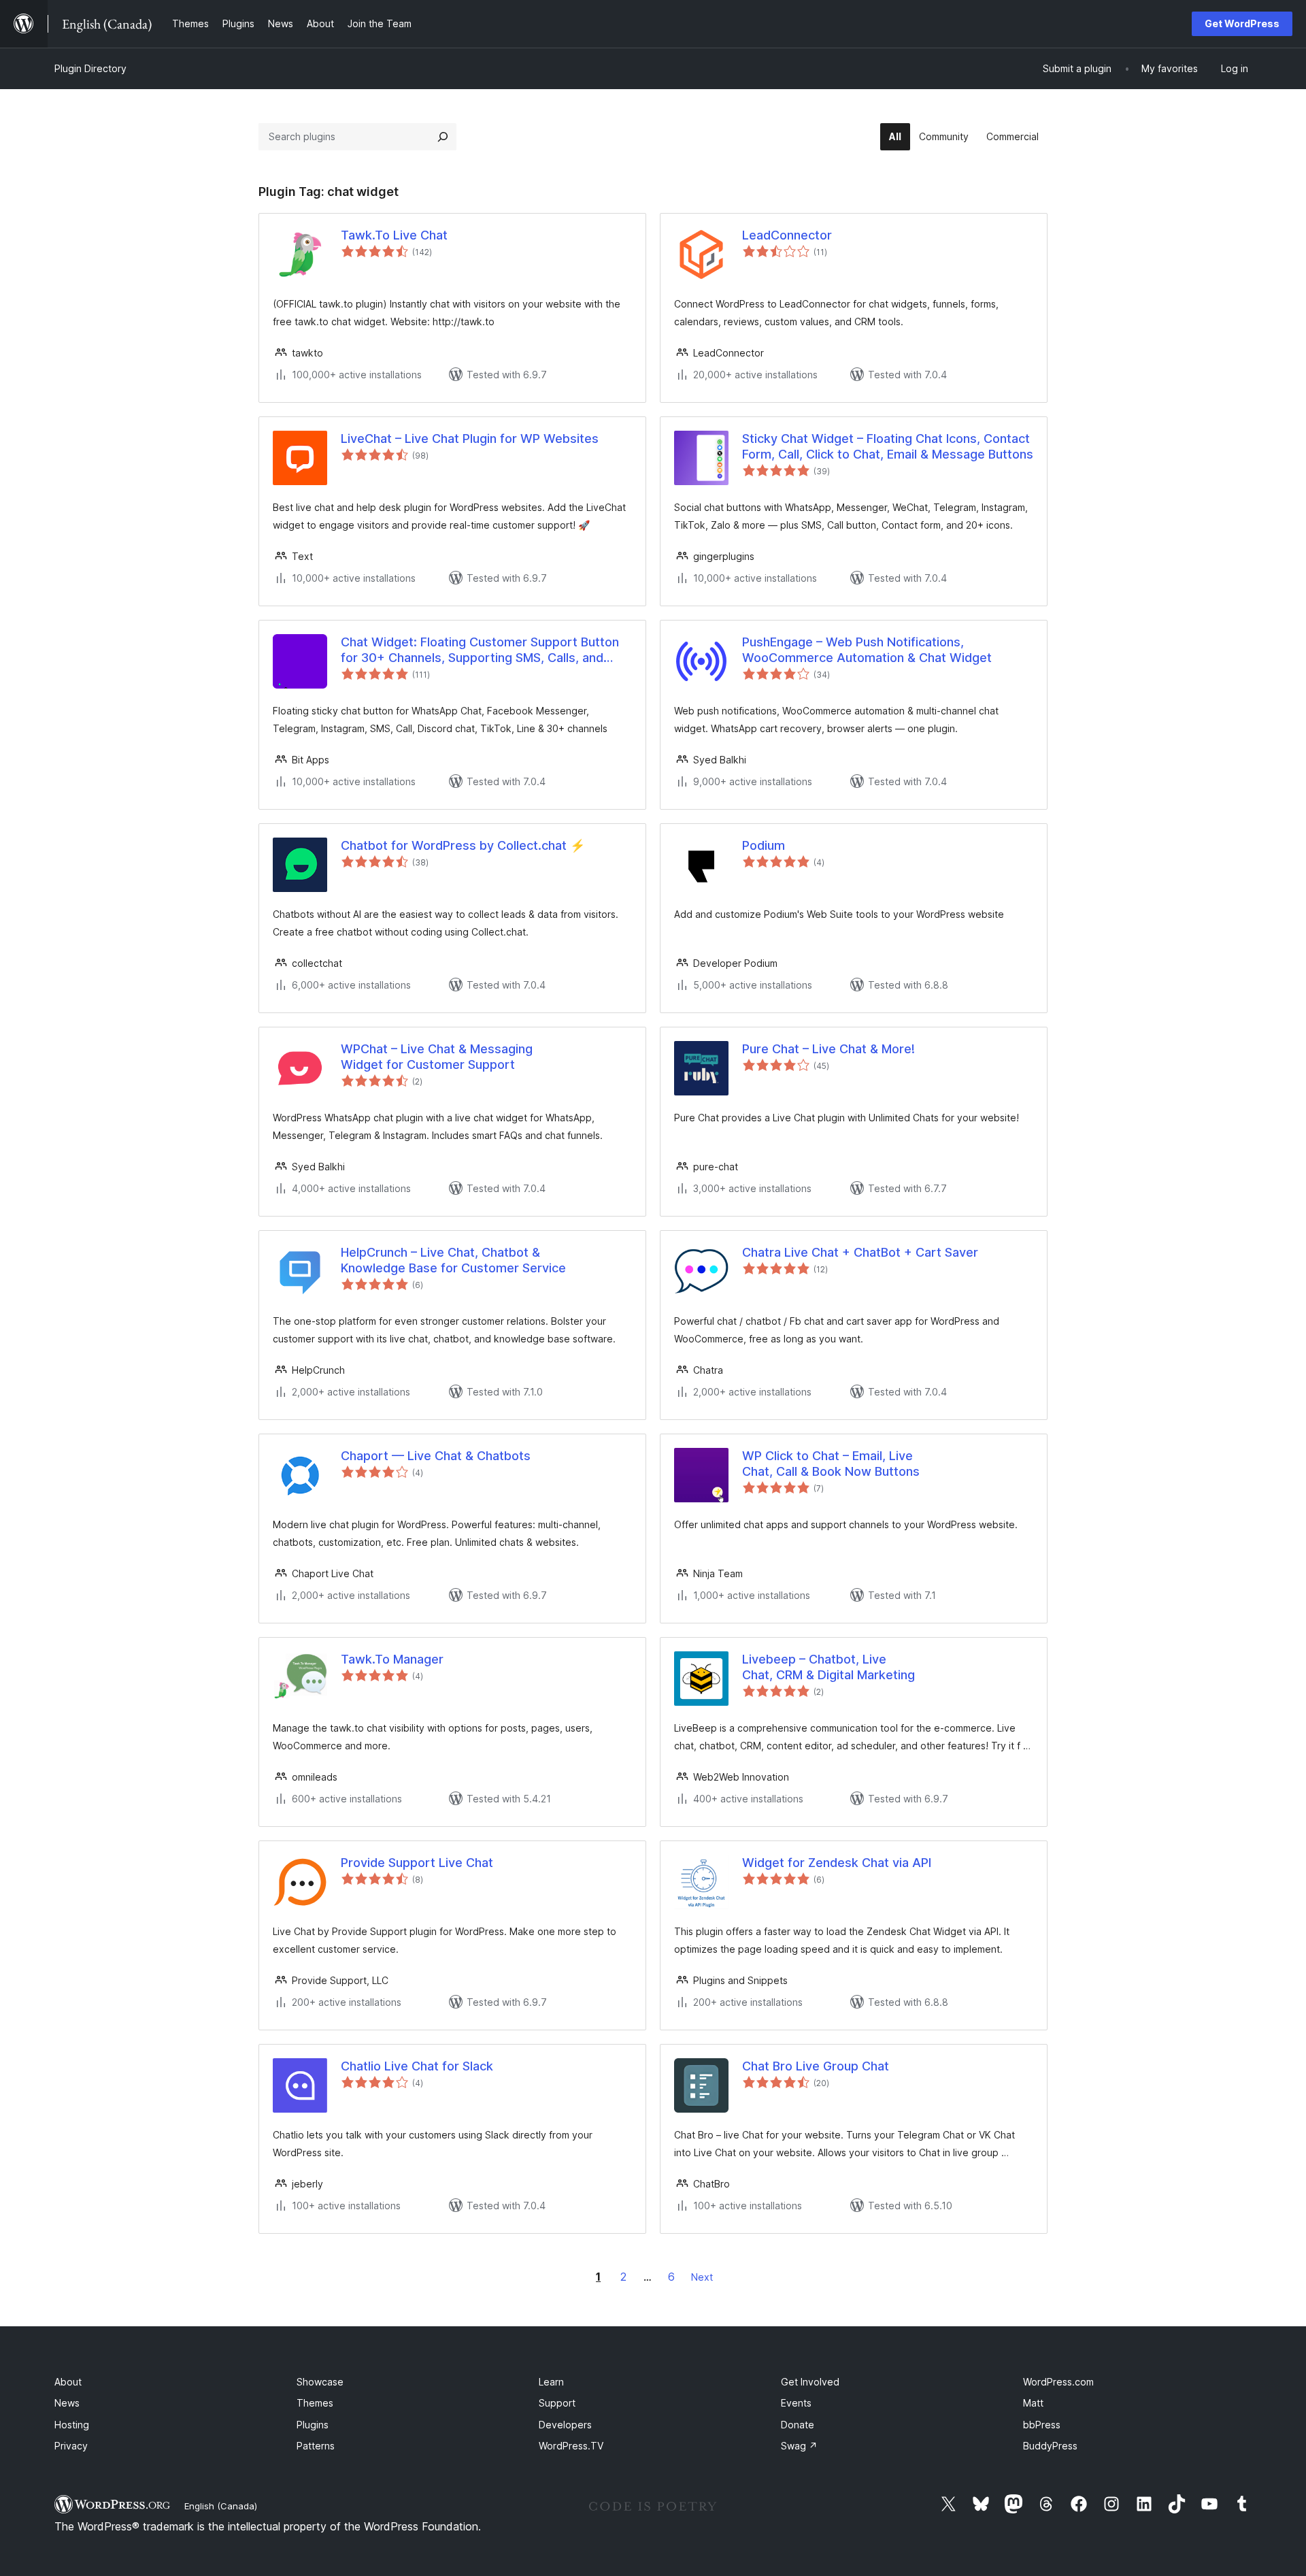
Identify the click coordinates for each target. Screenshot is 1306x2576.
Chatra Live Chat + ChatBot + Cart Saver (860, 1252)
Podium (764, 845)
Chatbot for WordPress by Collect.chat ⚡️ (463, 845)
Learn (551, 2382)
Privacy (71, 2446)
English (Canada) (221, 2506)
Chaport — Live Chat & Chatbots (436, 1456)
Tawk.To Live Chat (394, 235)
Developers (565, 2425)
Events (796, 2403)
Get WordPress (1242, 23)
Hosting (72, 2425)
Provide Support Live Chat (417, 1863)
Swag (799, 2446)
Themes (315, 2403)
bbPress (1042, 2425)
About (68, 2382)
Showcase (320, 2382)
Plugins (313, 2425)
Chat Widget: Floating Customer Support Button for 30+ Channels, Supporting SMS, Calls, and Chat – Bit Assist (480, 650)
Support (557, 2403)
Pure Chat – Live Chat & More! (828, 1049)
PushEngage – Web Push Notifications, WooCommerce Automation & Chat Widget (867, 650)
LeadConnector (787, 235)
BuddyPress (1050, 2446)
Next (702, 2277)
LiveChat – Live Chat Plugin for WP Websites (470, 439)
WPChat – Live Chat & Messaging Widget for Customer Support (437, 1057)
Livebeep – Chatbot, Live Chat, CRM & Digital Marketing (828, 1667)
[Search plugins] (443, 137)
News (67, 2403)
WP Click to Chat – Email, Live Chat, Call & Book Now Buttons (831, 1464)
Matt (1033, 2403)
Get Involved (810, 2382)
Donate (798, 2425)
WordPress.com (1058, 2382)
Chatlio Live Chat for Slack (417, 2066)
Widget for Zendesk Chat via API (837, 1863)
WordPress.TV (571, 2446)
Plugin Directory (90, 68)
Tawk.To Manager (392, 1659)
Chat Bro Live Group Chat (816, 2066)
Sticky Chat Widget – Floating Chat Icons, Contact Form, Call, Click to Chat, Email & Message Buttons (888, 446)
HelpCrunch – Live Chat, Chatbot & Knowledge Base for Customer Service (453, 1260)
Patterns (316, 2446)
